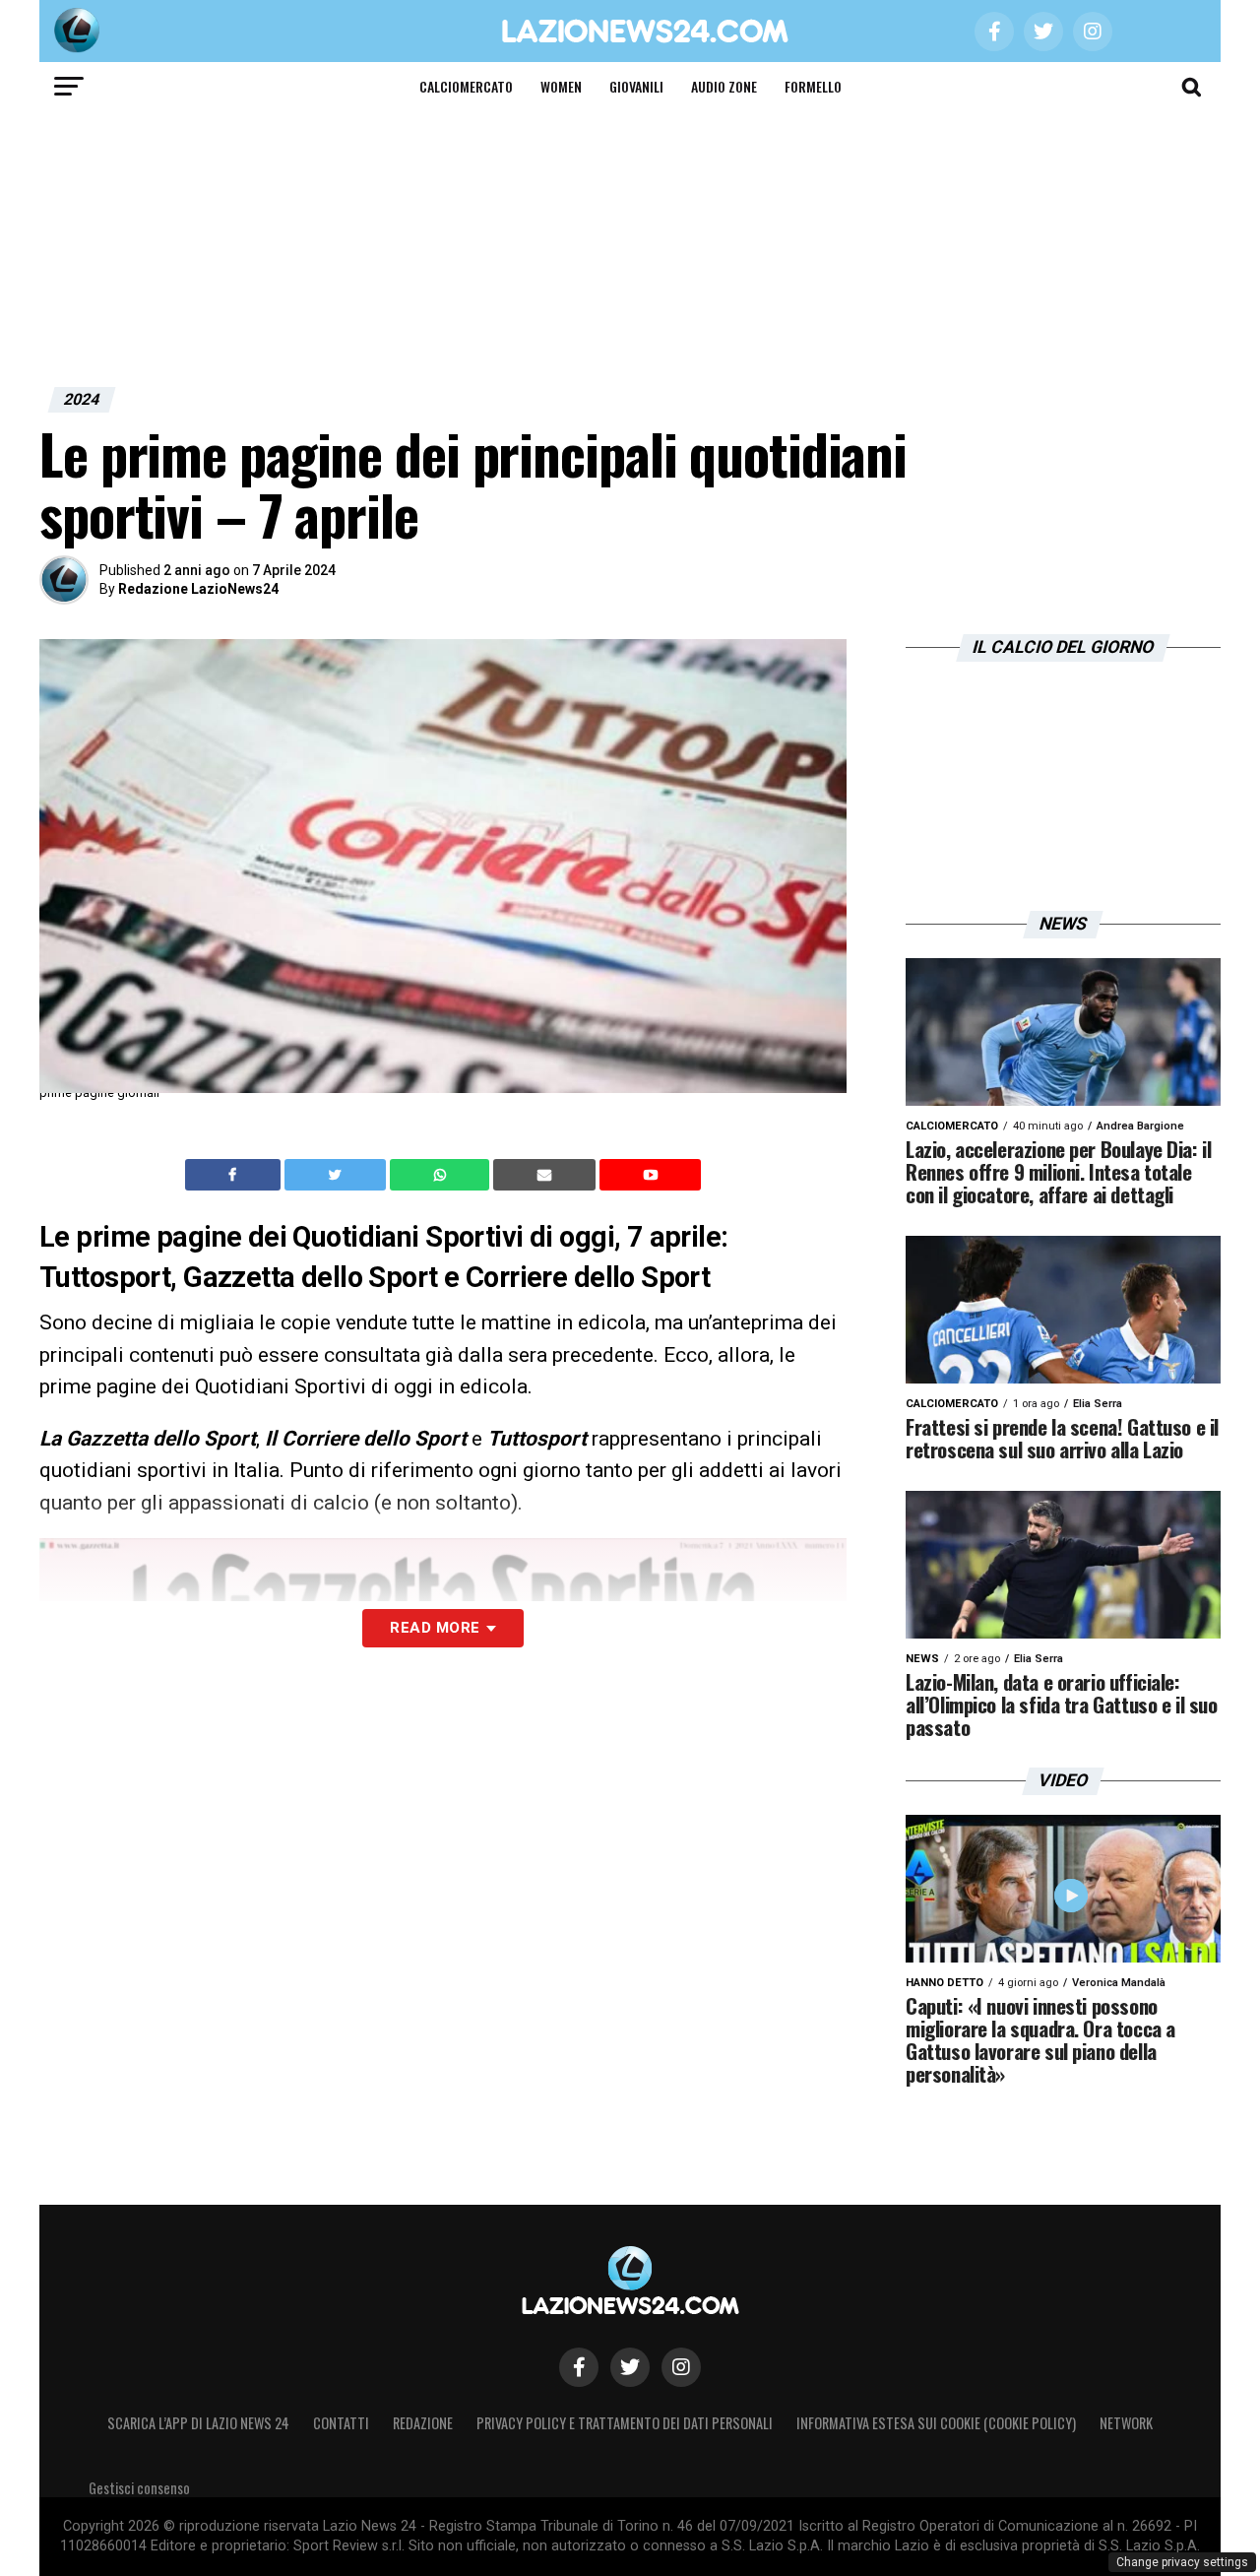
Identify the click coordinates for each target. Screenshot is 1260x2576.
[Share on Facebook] (235, 1175)
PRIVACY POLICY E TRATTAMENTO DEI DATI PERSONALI (625, 2423)
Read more (435, 1628)
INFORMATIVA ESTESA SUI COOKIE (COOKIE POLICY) (936, 2423)
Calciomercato (466, 86)
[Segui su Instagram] (681, 2367)
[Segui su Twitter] (630, 2367)
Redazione (423, 2423)
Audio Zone (724, 86)
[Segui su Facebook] (579, 2367)
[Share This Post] (442, 1175)
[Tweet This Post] (337, 1175)
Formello (813, 86)
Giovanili (636, 86)
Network (1126, 2423)
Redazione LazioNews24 (198, 589)
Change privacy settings (1182, 2562)
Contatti (341, 2423)
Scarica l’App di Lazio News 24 (198, 2423)
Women (561, 86)
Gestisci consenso (139, 2488)
